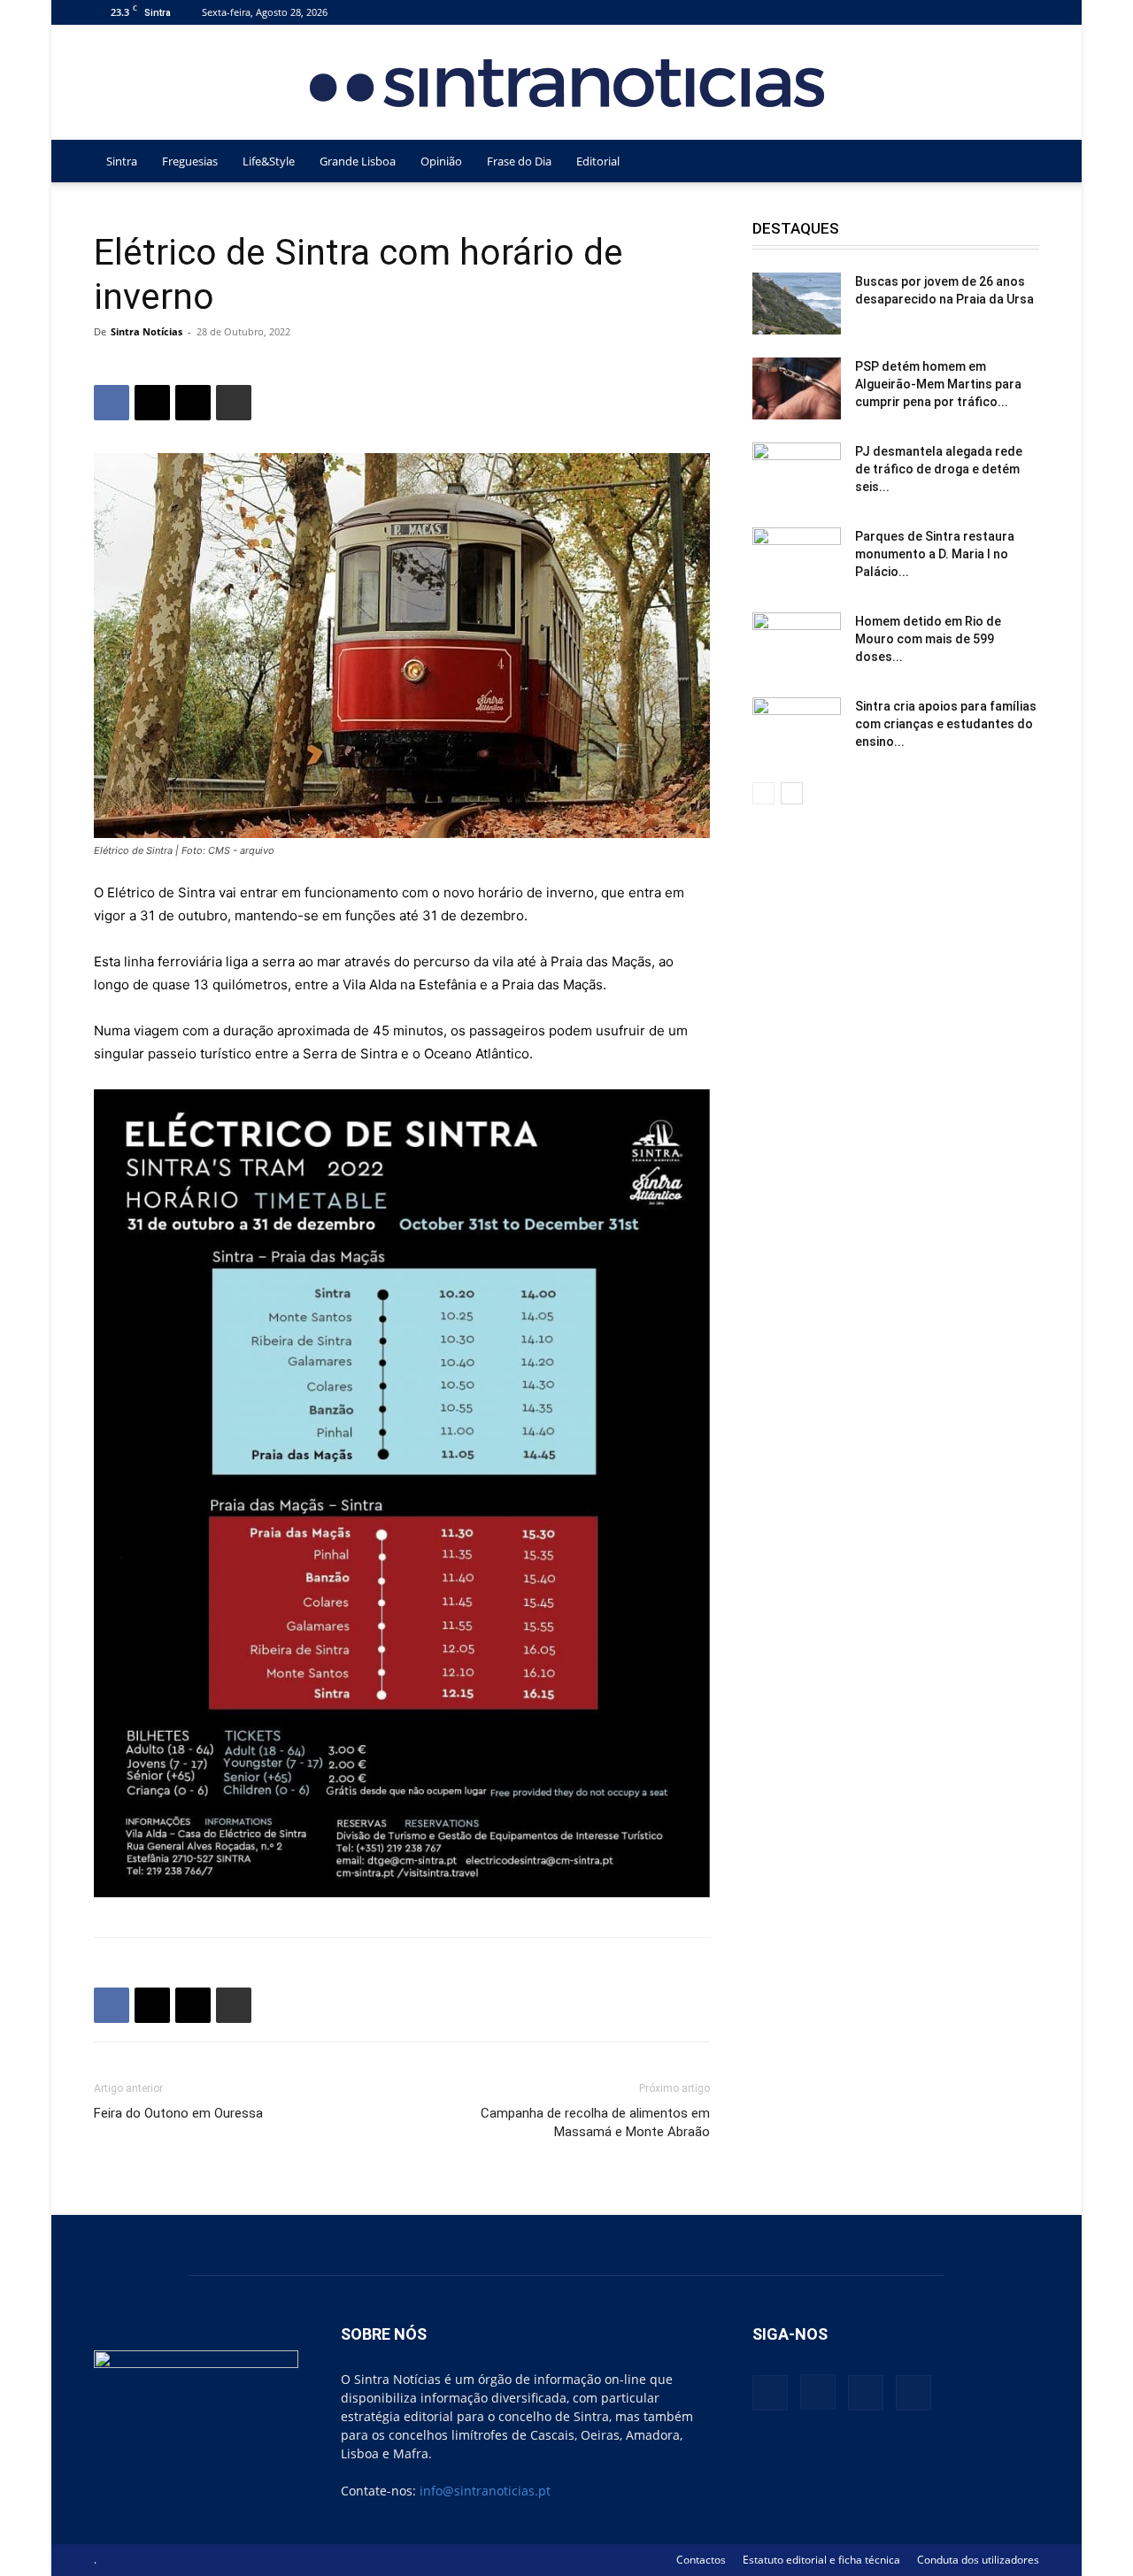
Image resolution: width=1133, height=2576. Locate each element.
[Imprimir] (234, 403)
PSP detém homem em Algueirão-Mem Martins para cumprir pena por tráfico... (938, 384)
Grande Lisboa (358, 161)
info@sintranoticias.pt (485, 2491)
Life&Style (269, 161)
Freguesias (190, 161)
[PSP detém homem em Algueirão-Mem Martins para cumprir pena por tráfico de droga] (797, 388)
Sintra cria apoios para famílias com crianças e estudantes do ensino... (946, 724)
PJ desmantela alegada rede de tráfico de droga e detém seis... (939, 469)
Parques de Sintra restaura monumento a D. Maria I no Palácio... (935, 554)
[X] (997, 12)
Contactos (701, 2560)
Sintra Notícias (146, 331)
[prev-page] (763, 793)
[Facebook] (938, 12)
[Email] (193, 403)
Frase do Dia (519, 161)
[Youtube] (1026, 12)
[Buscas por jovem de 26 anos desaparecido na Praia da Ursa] (797, 304)
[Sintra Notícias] (567, 83)
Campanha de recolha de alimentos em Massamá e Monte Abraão (595, 2122)
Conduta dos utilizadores (978, 2560)
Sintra (122, 161)
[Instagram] (967, 12)
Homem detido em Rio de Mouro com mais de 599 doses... (928, 639)
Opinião (441, 161)
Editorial (598, 161)
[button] (1018, 162)
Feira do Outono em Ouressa (178, 2113)
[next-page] (792, 793)
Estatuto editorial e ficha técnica (821, 2560)
